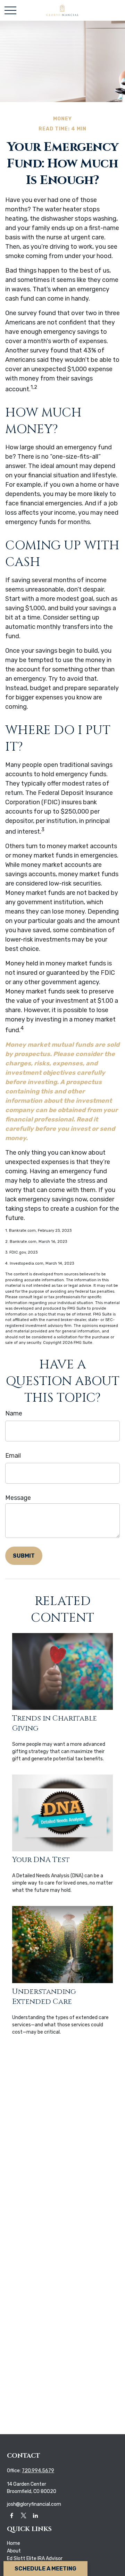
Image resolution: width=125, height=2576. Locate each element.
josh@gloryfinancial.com (34, 2504)
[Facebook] (12, 2515)
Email (13, 1456)
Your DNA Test (41, 1860)
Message (18, 1498)
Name (14, 1413)
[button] (14, 2543)
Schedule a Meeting (45, 2569)
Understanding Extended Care (44, 1997)
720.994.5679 (38, 2471)
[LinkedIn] (35, 2515)
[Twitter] (23, 2515)
